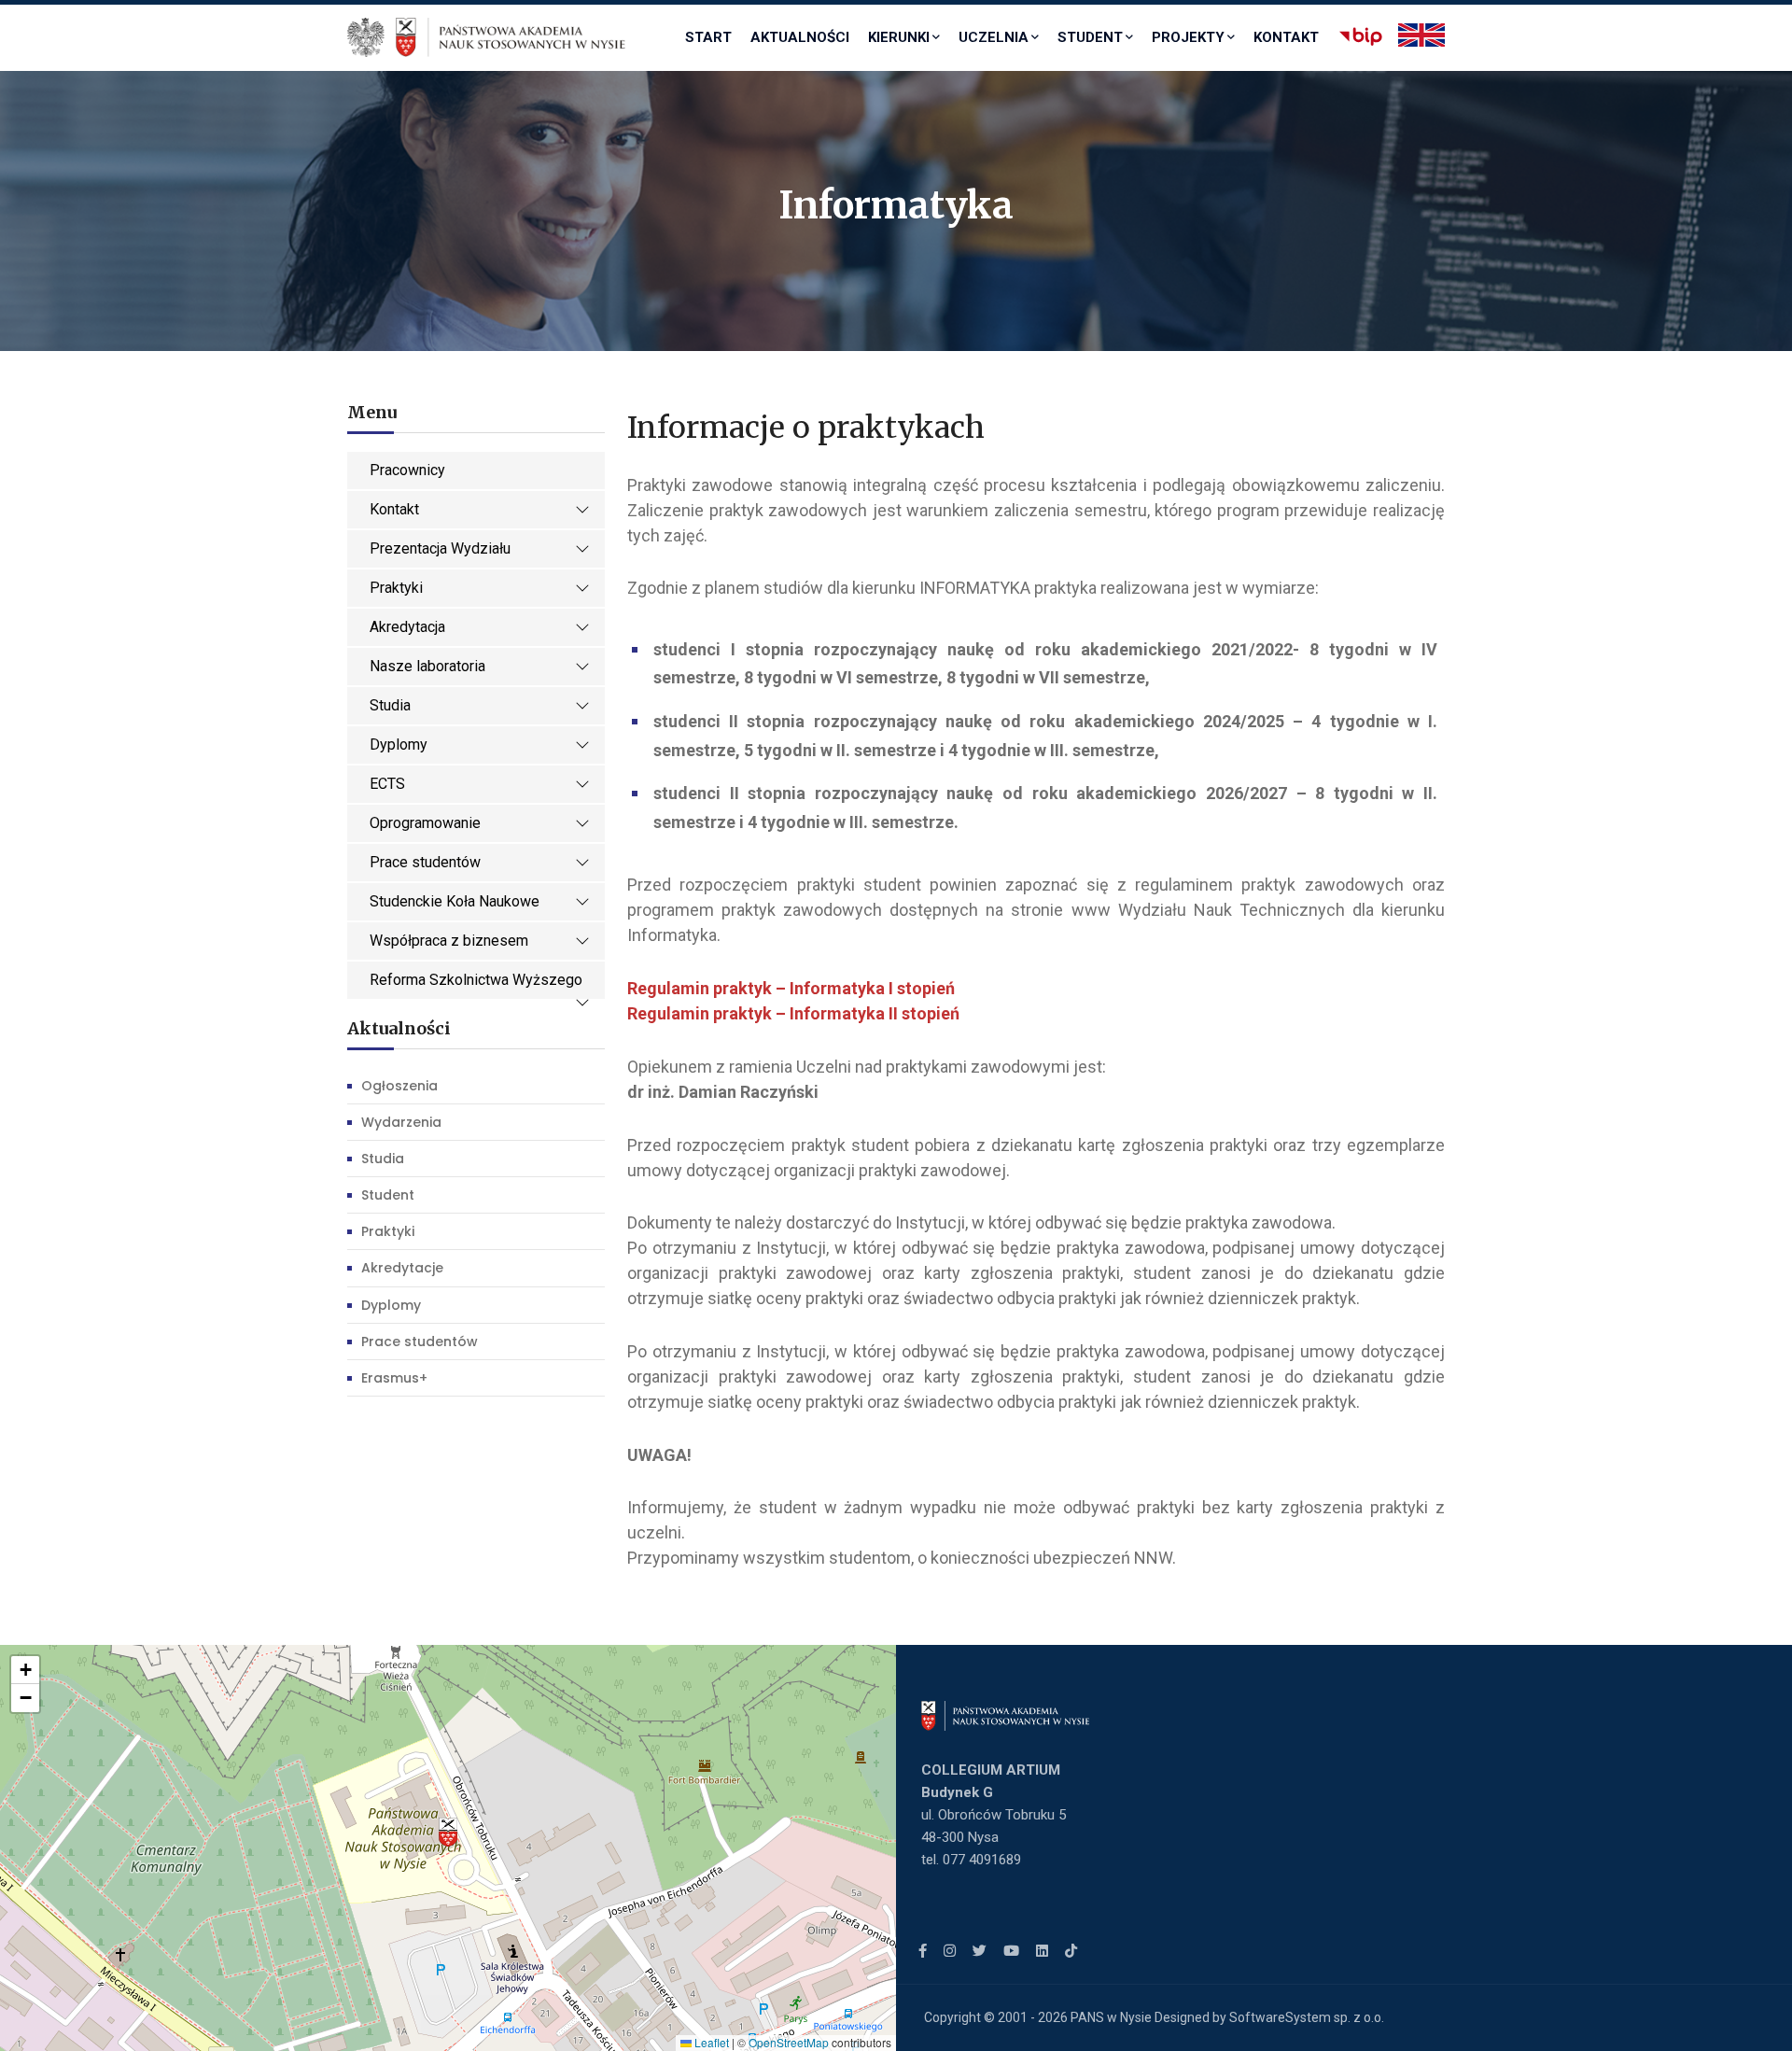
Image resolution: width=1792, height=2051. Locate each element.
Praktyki (396, 588)
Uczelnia (994, 37)
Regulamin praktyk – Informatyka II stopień (793, 1013)
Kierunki (899, 37)
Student (1090, 37)
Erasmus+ (394, 1378)
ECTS (387, 784)
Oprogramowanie (425, 823)
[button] (448, 1833)
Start (708, 37)
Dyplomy (399, 745)
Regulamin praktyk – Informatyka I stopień (793, 988)
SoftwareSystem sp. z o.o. (1307, 2017)
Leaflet (710, 2042)
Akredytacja (407, 627)
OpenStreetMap (789, 2042)
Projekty (1188, 37)
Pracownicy (407, 470)
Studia (390, 705)
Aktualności (800, 37)
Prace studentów (425, 862)
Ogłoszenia (399, 1086)
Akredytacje (402, 1268)
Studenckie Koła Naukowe (455, 901)
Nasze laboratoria (427, 666)
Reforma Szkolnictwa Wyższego (476, 980)
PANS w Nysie (1111, 2017)
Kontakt (1286, 37)
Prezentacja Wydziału (440, 548)
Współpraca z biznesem (449, 941)
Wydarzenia (401, 1122)
